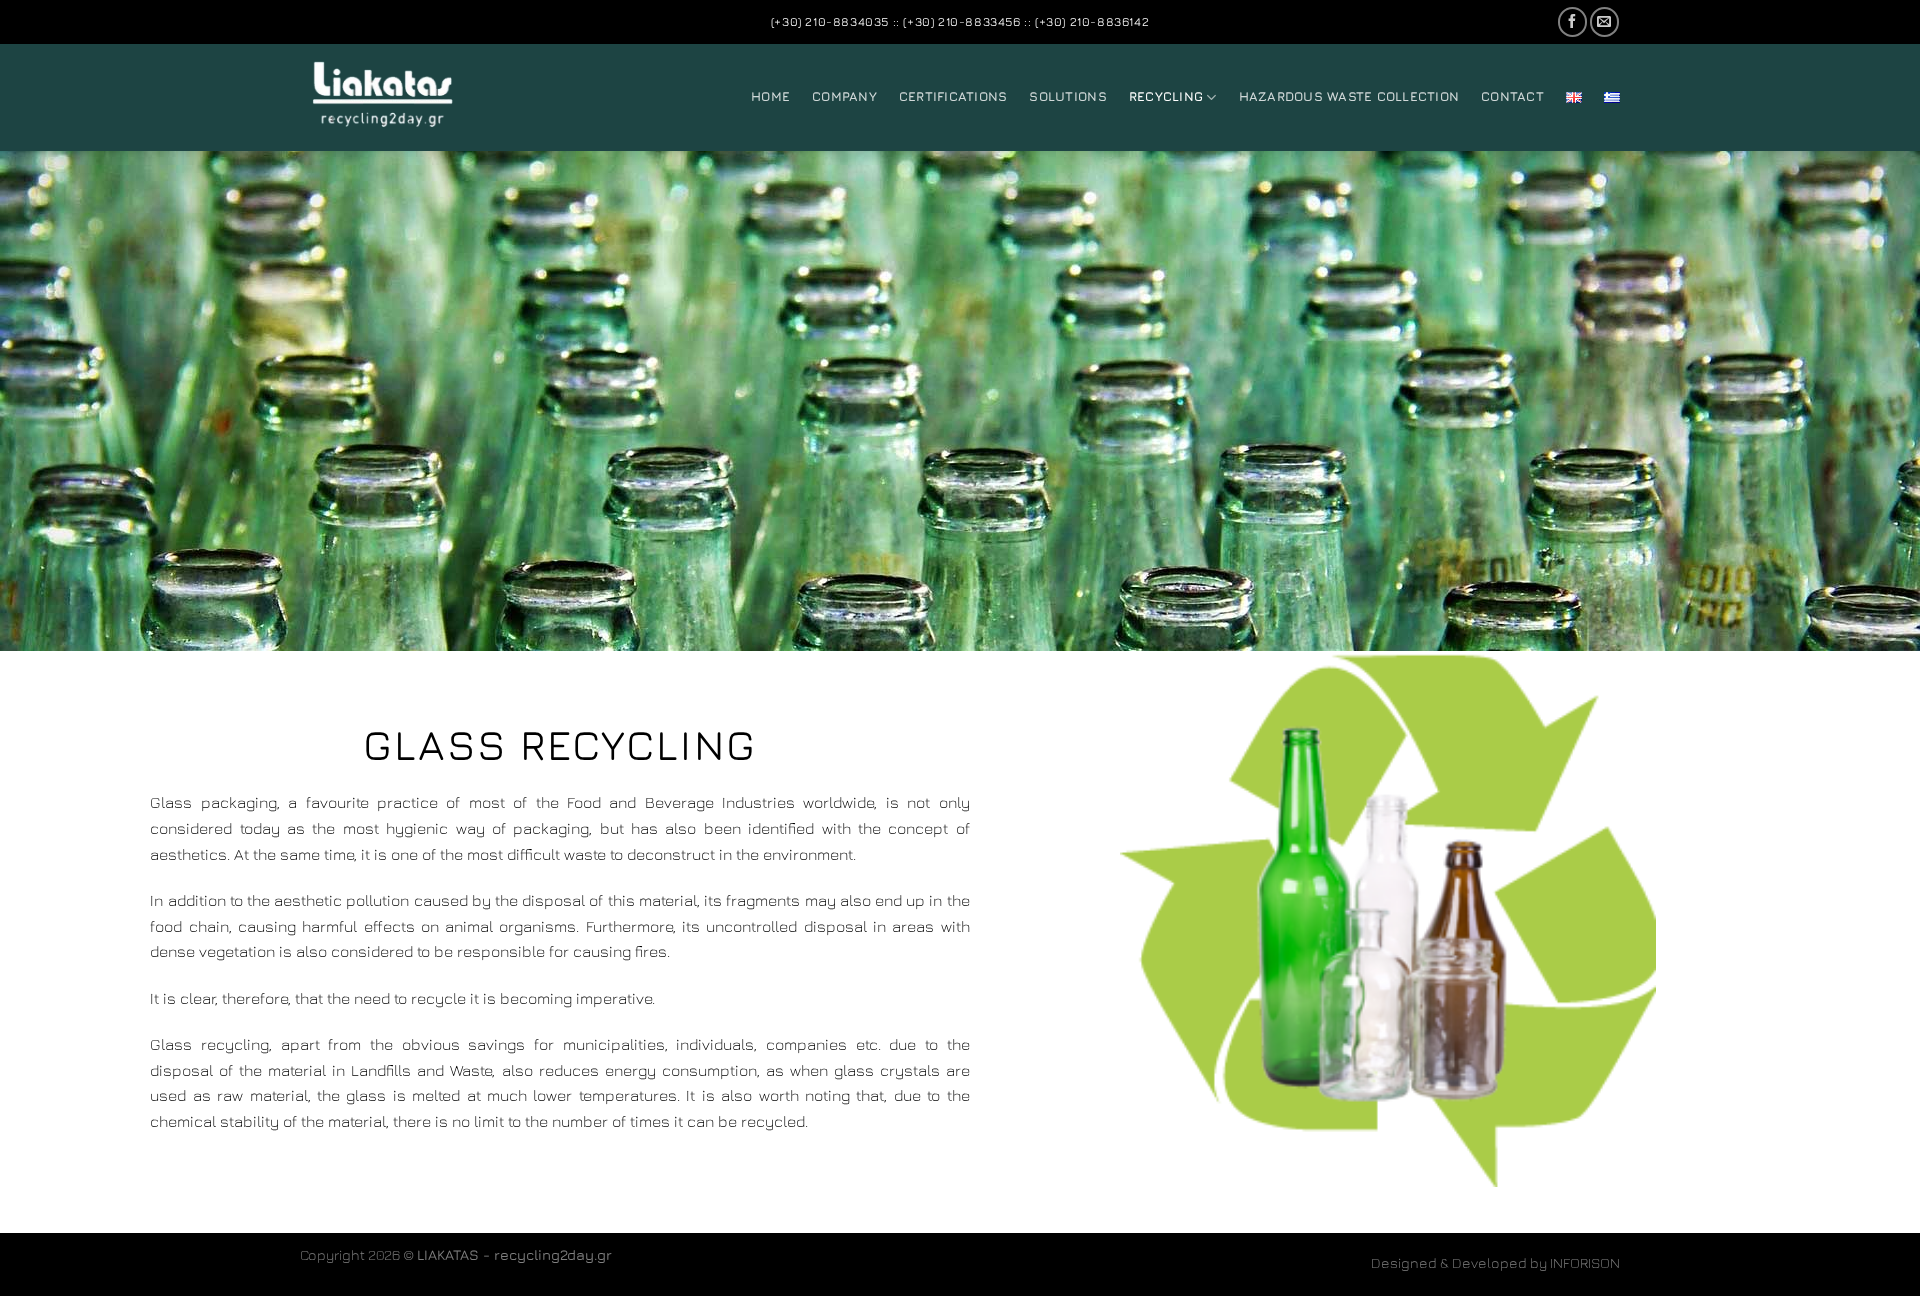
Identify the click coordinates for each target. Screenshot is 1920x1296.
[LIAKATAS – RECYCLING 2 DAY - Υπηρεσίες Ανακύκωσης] (400, 97)
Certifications (953, 96)
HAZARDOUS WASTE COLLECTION (1349, 96)
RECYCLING (1166, 96)
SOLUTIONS (1067, 96)
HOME (770, 96)
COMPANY (844, 96)
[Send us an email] (1604, 21)
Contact (1512, 96)
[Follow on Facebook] (1572, 21)
